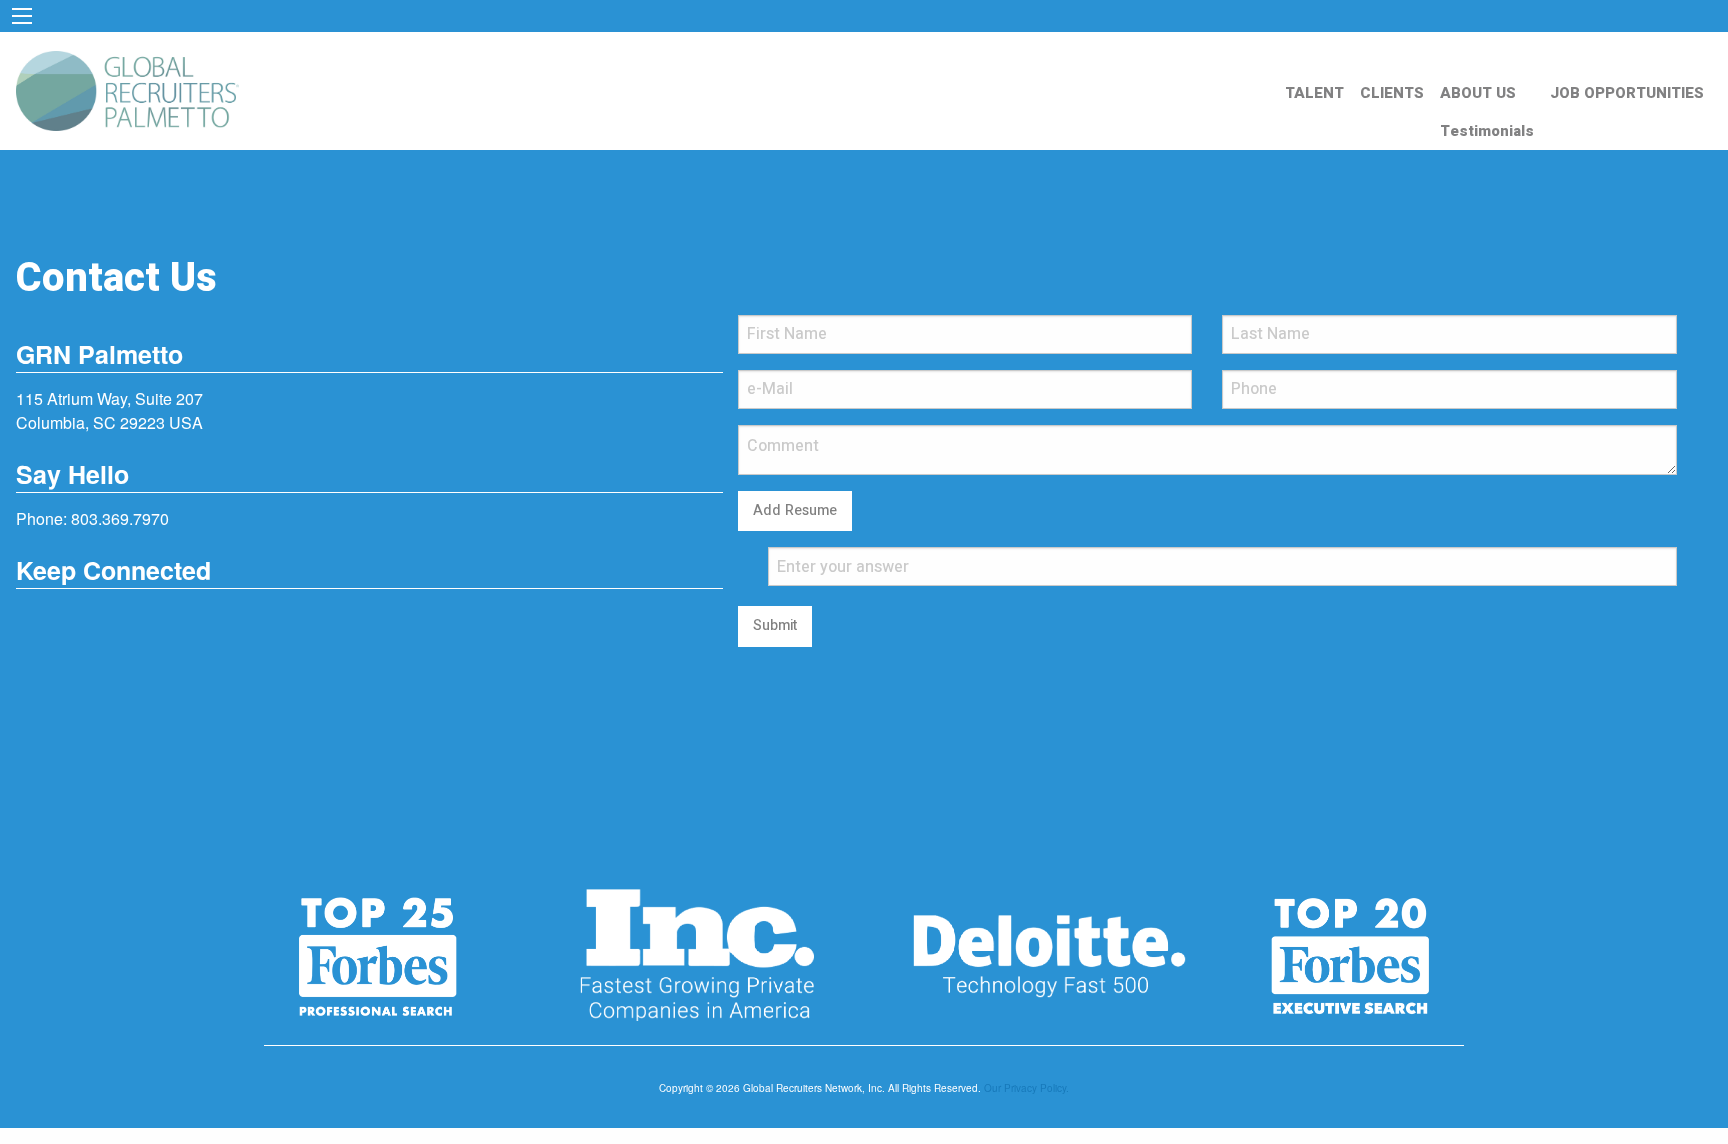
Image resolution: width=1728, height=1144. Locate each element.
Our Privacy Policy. (1026, 1088)
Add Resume (795, 510)
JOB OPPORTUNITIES (1627, 93)
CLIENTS (1392, 93)
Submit (775, 625)
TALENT (1314, 93)
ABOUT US (1478, 93)
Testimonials (1487, 131)
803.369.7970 (120, 518)
